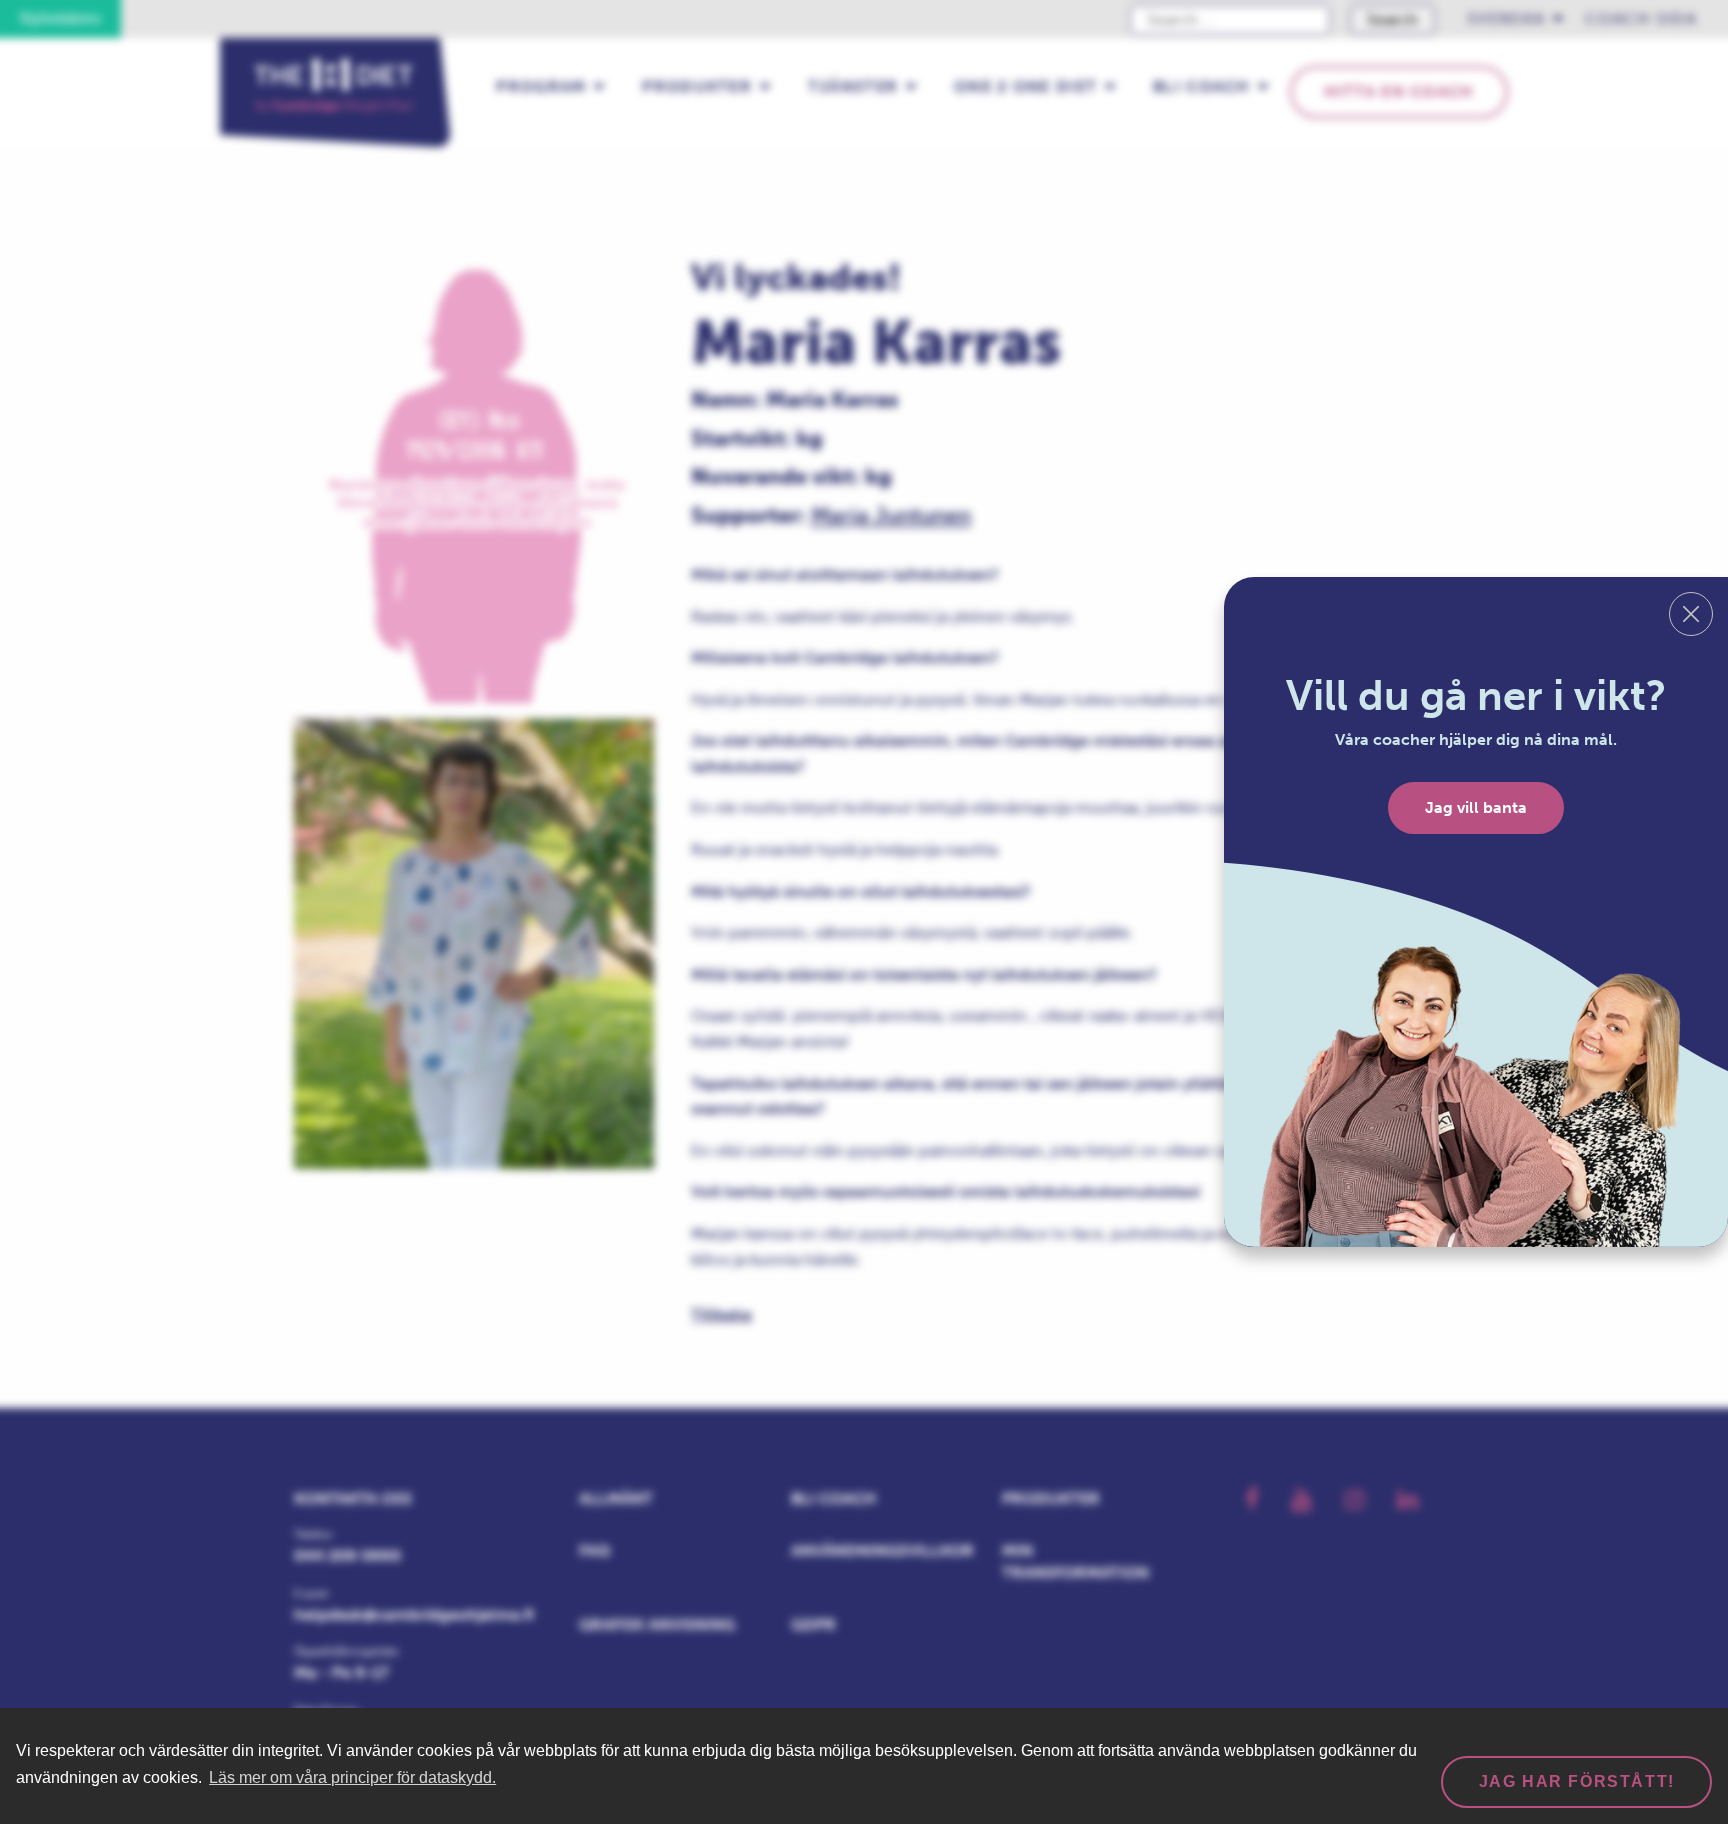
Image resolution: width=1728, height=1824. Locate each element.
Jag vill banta (1476, 807)
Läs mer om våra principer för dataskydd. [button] (352, 1777)
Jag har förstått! (1577, 1781)
